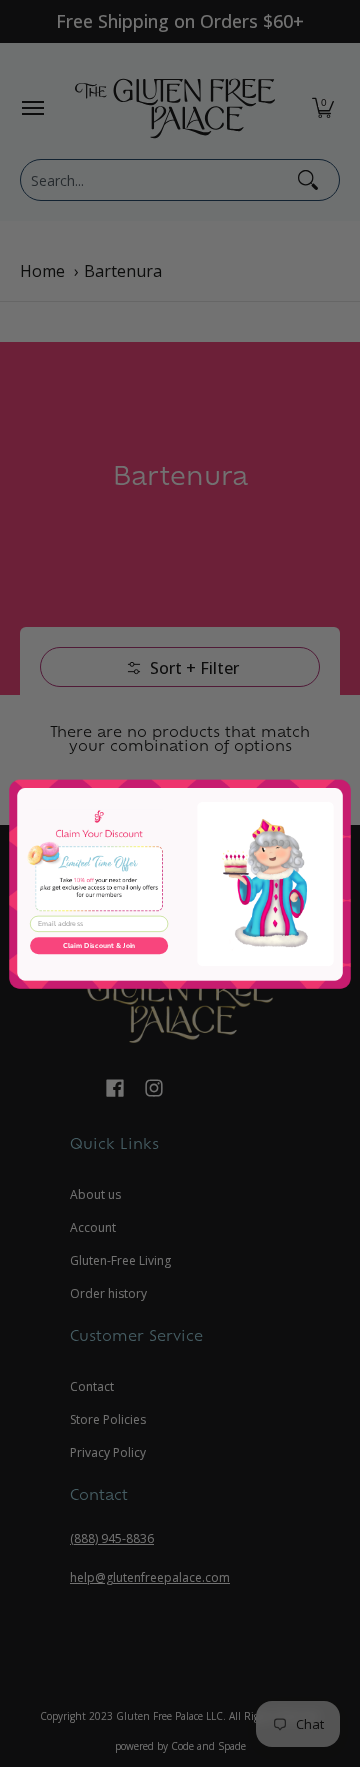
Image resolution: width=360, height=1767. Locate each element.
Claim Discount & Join (99, 945)
